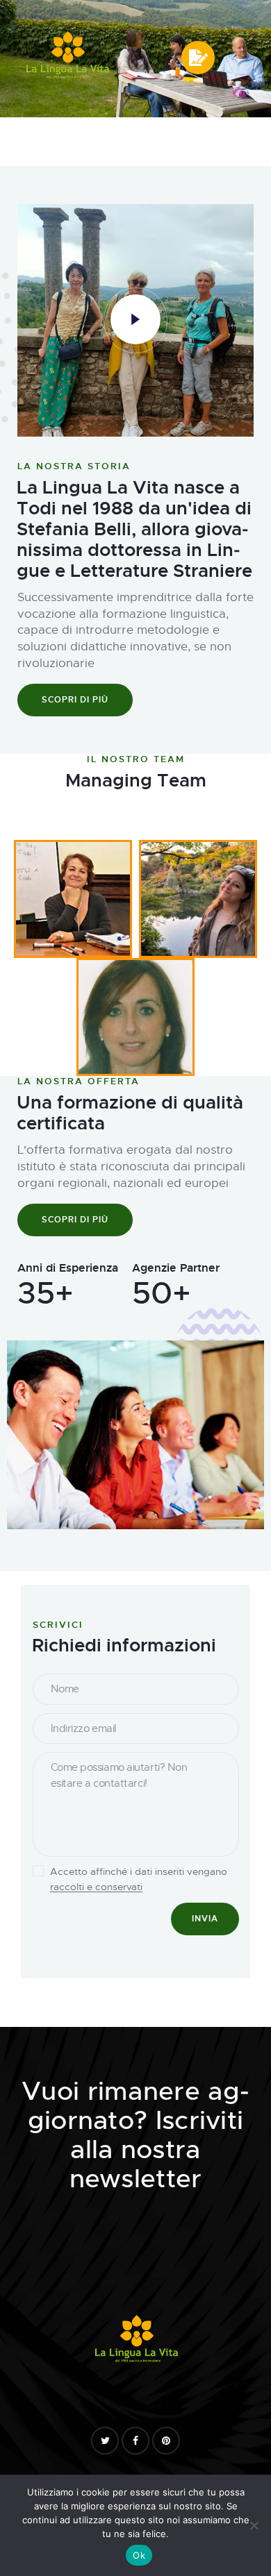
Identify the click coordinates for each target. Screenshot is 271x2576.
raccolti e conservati (96, 1887)
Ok (139, 2555)
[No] (254, 2525)
